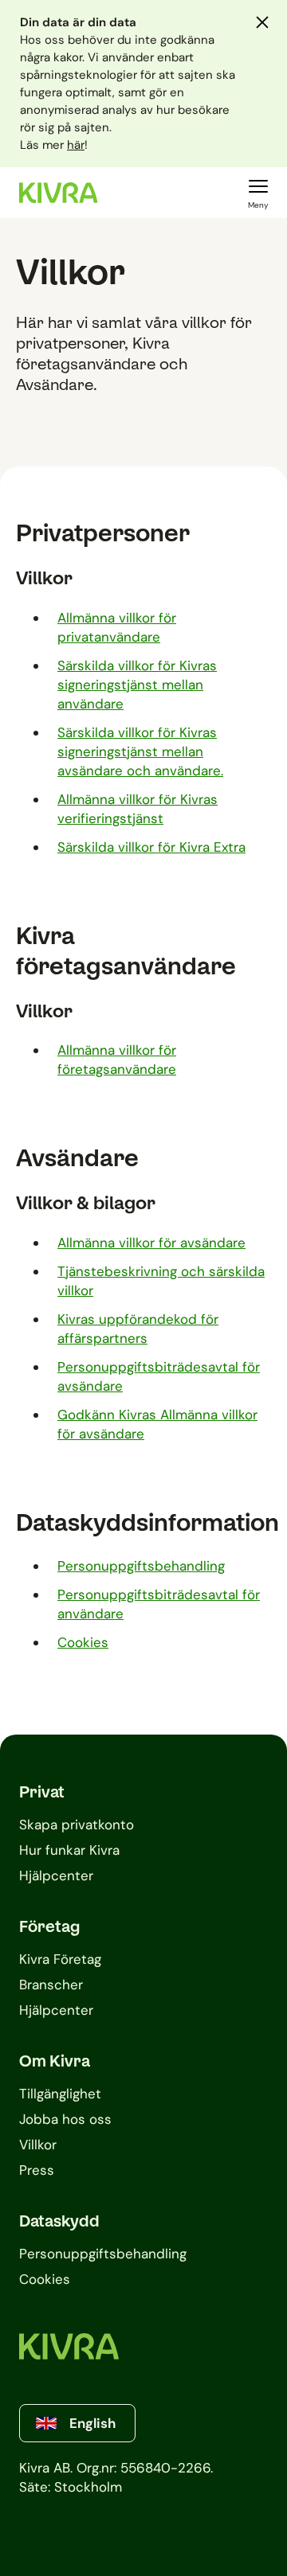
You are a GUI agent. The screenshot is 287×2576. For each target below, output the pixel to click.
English (92, 2423)
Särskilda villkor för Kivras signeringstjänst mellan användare (137, 685)
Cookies (83, 1642)
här (76, 145)
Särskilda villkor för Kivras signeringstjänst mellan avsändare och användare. (140, 751)
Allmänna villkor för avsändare (151, 1243)
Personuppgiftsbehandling (141, 1566)
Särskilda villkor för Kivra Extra (151, 847)
